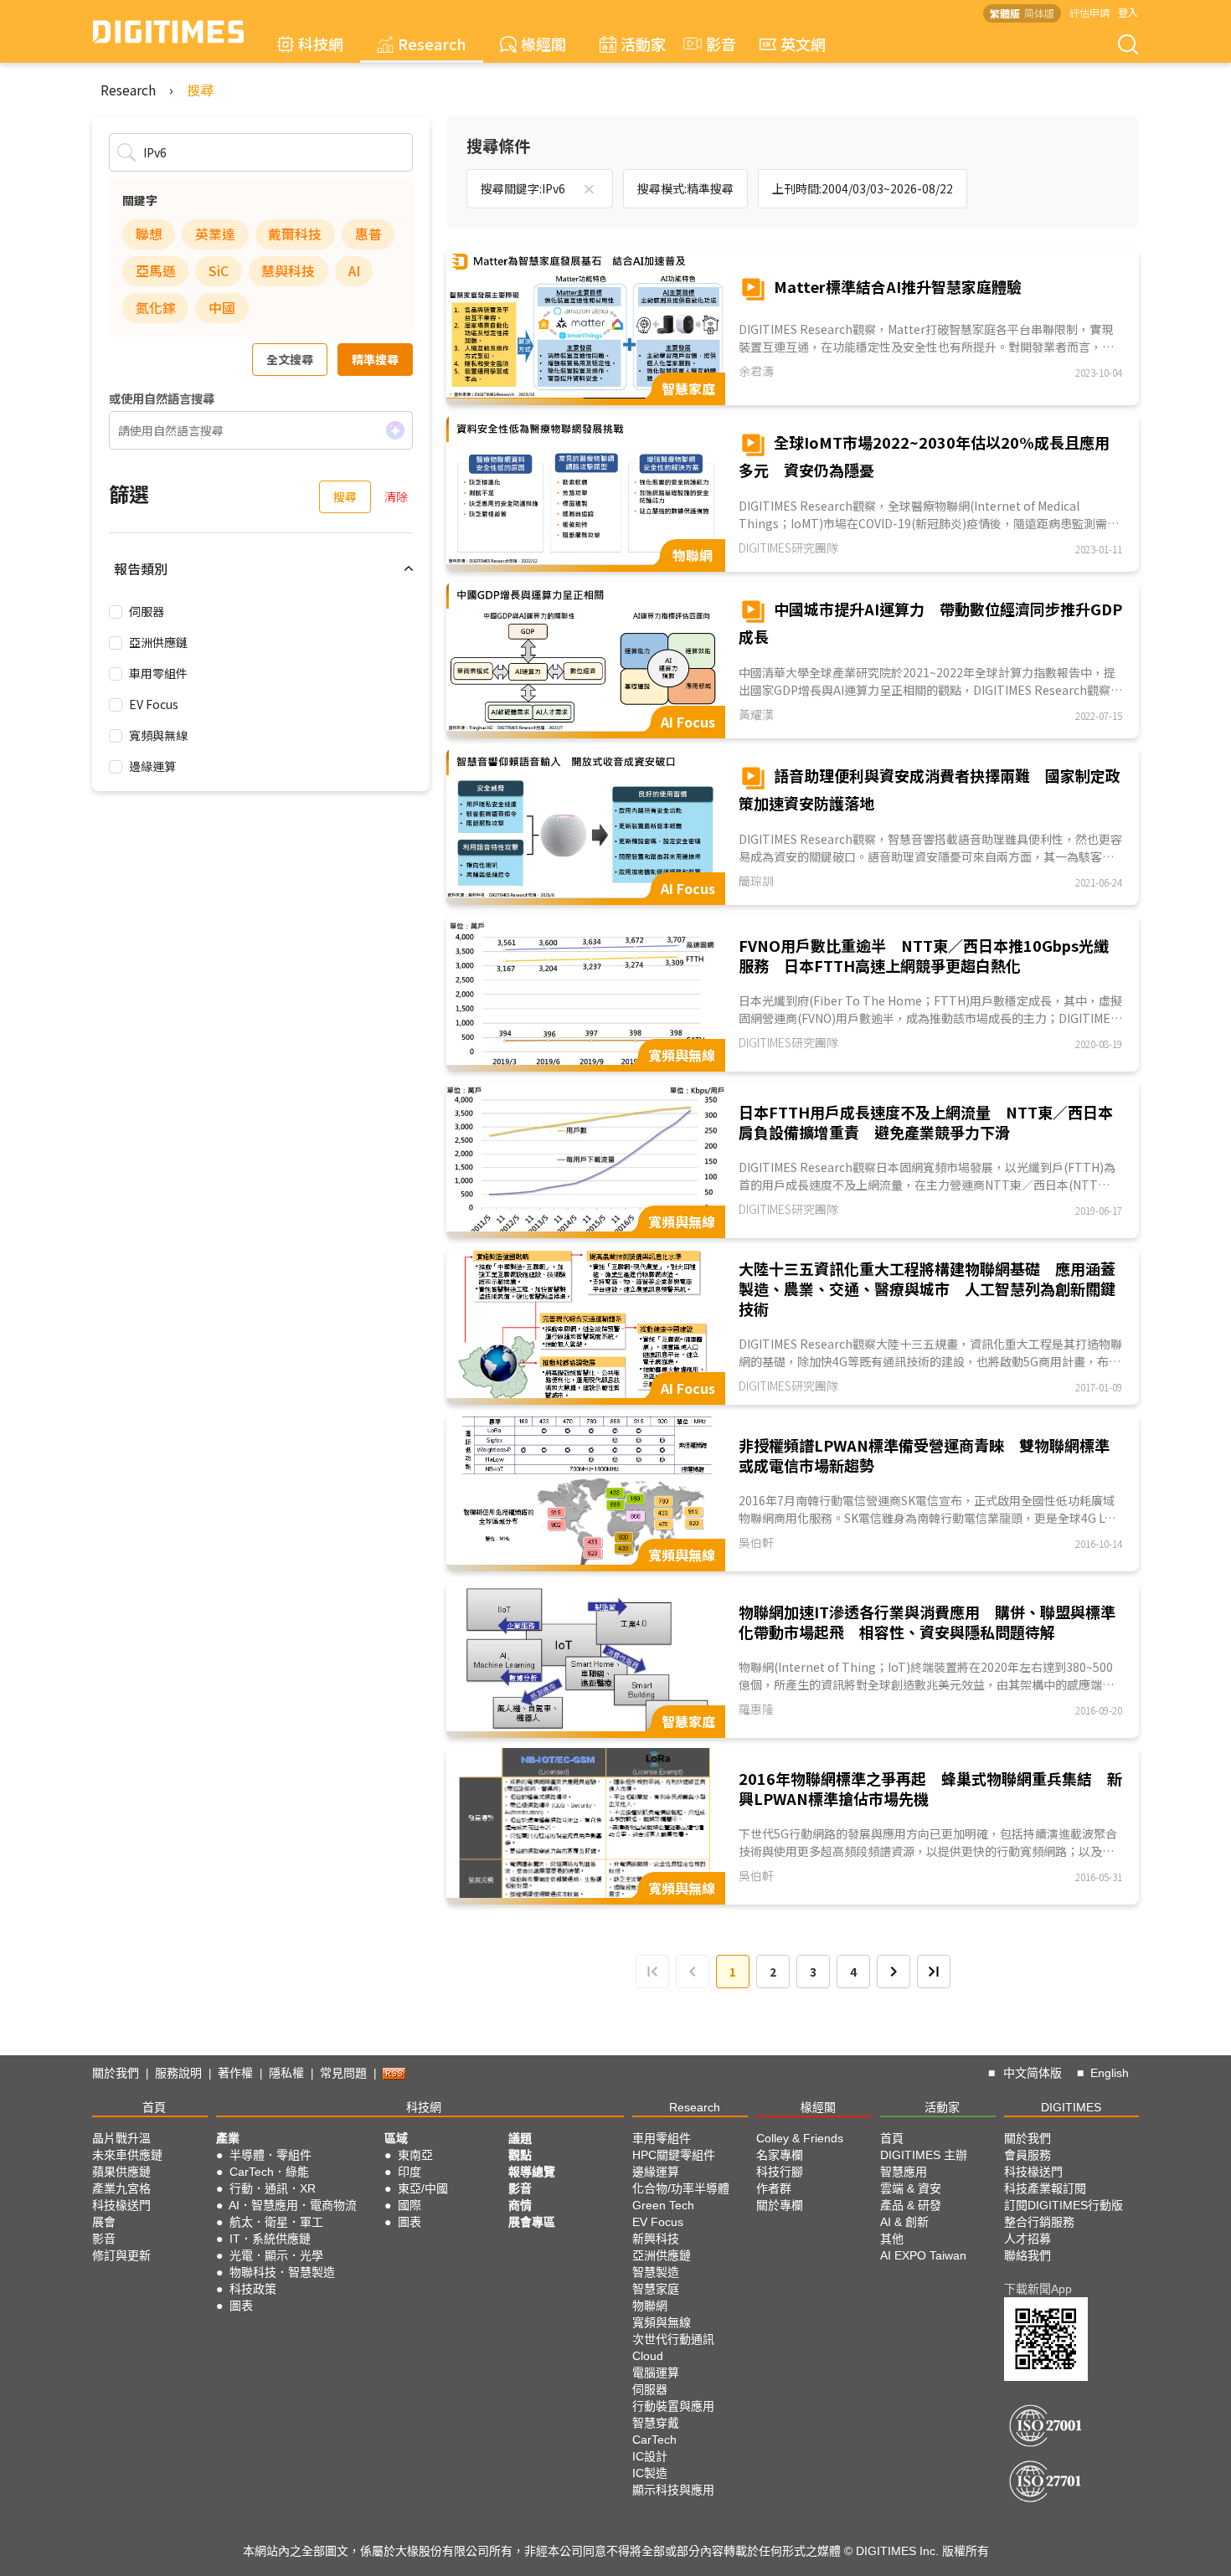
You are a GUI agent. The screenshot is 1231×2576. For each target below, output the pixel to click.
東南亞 (415, 2155)
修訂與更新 (121, 2255)
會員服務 (1028, 2155)
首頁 (154, 2107)
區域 (396, 2138)
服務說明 (178, 2073)
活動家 (643, 44)
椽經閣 (543, 44)
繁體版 (1005, 13)
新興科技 (656, 2239)
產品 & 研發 (911, 2205)
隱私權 (286, 2073)
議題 (520, 2138)
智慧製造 (656, 2272)
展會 (104, 2222)
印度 (409, 2172)
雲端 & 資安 (911, 2188)
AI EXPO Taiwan (923, 2255)
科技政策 (253, 2289)
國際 (409, 2205)
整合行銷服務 (1039, 2222)
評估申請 (1089, 12)
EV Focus (154, 704)
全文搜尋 (290, 359)
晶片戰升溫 (121, 2138)
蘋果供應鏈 (121, 2172)
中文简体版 (1033, 2073)
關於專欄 (780, 2205)
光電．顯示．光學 (276, 2255)
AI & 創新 (904, 2222)
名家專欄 (780, 2155)
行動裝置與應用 (673, 2406)
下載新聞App (1038, 2289)
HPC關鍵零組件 (674, 2155)
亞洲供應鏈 (158, 642)
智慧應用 (904, 2172)
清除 (396, 496)
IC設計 (650, 2456)
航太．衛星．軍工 (276, 2222)
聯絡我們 (1028, 2255)
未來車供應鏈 (127, 2155)
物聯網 (650, 2306)
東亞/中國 (423, 2188)
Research (432, 44)
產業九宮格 (121, 2188)
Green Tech (663, 2205)
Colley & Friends (800, 2138)
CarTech (654, 2440)
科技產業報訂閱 (1045, 2188)
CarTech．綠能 (269, 2172)
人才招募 (1028, 2239)
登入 (1128, 12)
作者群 (774, 2188)
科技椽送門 (121, 2205)
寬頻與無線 (158, 735)
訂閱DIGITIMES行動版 (1064, 2205)
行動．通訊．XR (273, 2188)
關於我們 (116, 2073)
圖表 (241, 2306)
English (1110, 2073)
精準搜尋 (375, 359)
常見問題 (343, 2073)
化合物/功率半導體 (681, 2188)
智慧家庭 (656, 2289)
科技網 (321, 44)
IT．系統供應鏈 (270, 2239)
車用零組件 (158, 673)
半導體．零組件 (270, 2155)
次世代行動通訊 (673, 2339)
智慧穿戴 (656, 2423)
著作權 (235, 2073)
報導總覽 (532, 2172)
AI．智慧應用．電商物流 (293, 2205)
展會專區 (532, 2222)
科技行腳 (780, 2172)
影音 (713, 44)
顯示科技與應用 (673, 2490)
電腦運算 (656, 2373)
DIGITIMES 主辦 (924, 2155)
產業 (228, 2138)
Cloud (648, 2356)
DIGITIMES (1071, 2107)
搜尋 (200, 90)
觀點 (520, 2155)
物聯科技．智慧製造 (282, 2272)
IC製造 (650, 2473)
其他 (892, 2239)
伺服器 (147, 611)
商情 (520, 2205)
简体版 (1039, 13)
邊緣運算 (152, 766)
